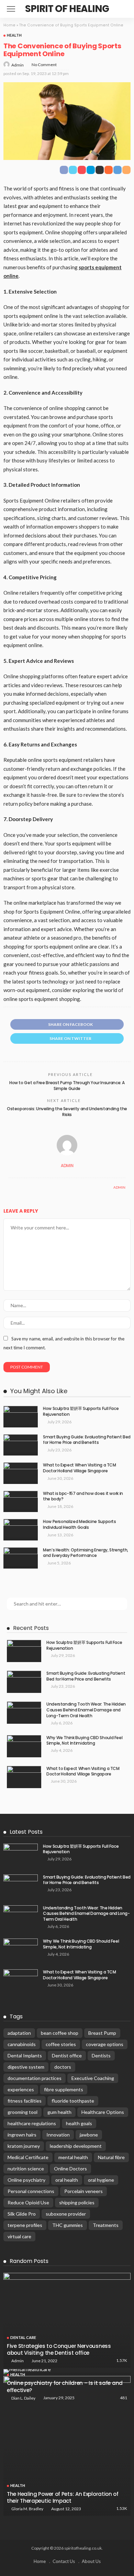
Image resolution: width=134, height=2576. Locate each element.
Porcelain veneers (83, 2191)
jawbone (89, 2135)
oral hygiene (101, 2180)
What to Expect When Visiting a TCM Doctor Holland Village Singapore (80, 1468)
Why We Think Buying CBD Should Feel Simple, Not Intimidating (84, 1741)
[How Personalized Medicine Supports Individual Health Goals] (21, 1530)
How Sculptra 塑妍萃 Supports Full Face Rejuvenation (81, 1411)
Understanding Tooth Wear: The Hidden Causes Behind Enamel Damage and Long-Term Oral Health (86, 1710)
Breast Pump (102, 2033)
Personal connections (31, 2191)
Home (9, 25)
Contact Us (64, 2561)
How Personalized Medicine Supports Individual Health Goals (80, 1524)
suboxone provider (66, 2214)
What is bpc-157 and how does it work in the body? (83, 1496)
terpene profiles (25, 2225)
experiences (21, 2089)
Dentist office (67, 2055)
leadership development (76, 2146)
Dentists (101, 2055)
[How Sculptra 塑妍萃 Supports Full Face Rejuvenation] (21, 1417)
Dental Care (23, 2337)
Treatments (106, 2225)
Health (14, 35)
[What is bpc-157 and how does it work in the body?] (21, 1502)
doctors (63, 2067)
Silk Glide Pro (22, 2214)
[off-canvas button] (11, 9)
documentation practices (35, 2078)
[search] (122, 9)
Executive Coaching (93, 2078)
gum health (59, 2112)
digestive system (26, 2067)
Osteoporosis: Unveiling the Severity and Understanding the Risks (67, 1112)
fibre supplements (64, 2089)
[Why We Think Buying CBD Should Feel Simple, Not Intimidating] (24, 1746)
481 (124, 2398)
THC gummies (68, 2225)
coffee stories (61, 2044)
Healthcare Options (103, 2112)
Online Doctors (70, 2169)
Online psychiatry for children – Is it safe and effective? (65, 2386)
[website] (10, 1187)
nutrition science (26, 2169)
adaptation (19, 2033)
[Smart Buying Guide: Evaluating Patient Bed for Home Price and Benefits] (21, 1445)
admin (18, 65)
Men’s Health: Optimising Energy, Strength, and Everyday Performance (86, 1553)
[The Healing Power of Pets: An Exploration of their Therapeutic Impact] (67, 2446)
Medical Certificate (28, 2157)
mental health (73, 2157)
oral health (67, 2180)
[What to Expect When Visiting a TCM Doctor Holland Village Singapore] (21, 1473)
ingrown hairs (22, 2135)
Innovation (58, 2135)
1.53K (122, 2508)
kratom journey (24, 2146)
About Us (91, 2561)
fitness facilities (25, 2101)
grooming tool (23, 2112)
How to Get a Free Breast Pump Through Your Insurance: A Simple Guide (67, 1086)
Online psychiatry (26, 2180)
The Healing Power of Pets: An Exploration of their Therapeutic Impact (63, 2497)
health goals (79, 2123)
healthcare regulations (32, 2123)
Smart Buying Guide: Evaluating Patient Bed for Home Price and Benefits (87, 1440)
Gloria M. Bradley (27, 2509)
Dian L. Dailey (23, 2398)
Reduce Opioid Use (28, 2202)
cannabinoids (22, 2044)
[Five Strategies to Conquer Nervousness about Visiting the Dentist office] (67, 2320)
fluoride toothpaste (73, 2101)
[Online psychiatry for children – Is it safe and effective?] (67, 2372)
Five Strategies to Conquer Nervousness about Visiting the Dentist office (59, 2349)
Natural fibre (111, 2157)
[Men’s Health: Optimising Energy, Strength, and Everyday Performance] (21, 1558)
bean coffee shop (60, 2033)
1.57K (122, 2360)
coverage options (105, 2044)
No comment (44, 65)
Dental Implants (25, 2055)
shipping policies (77, 2202)
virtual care (19, 2236)
